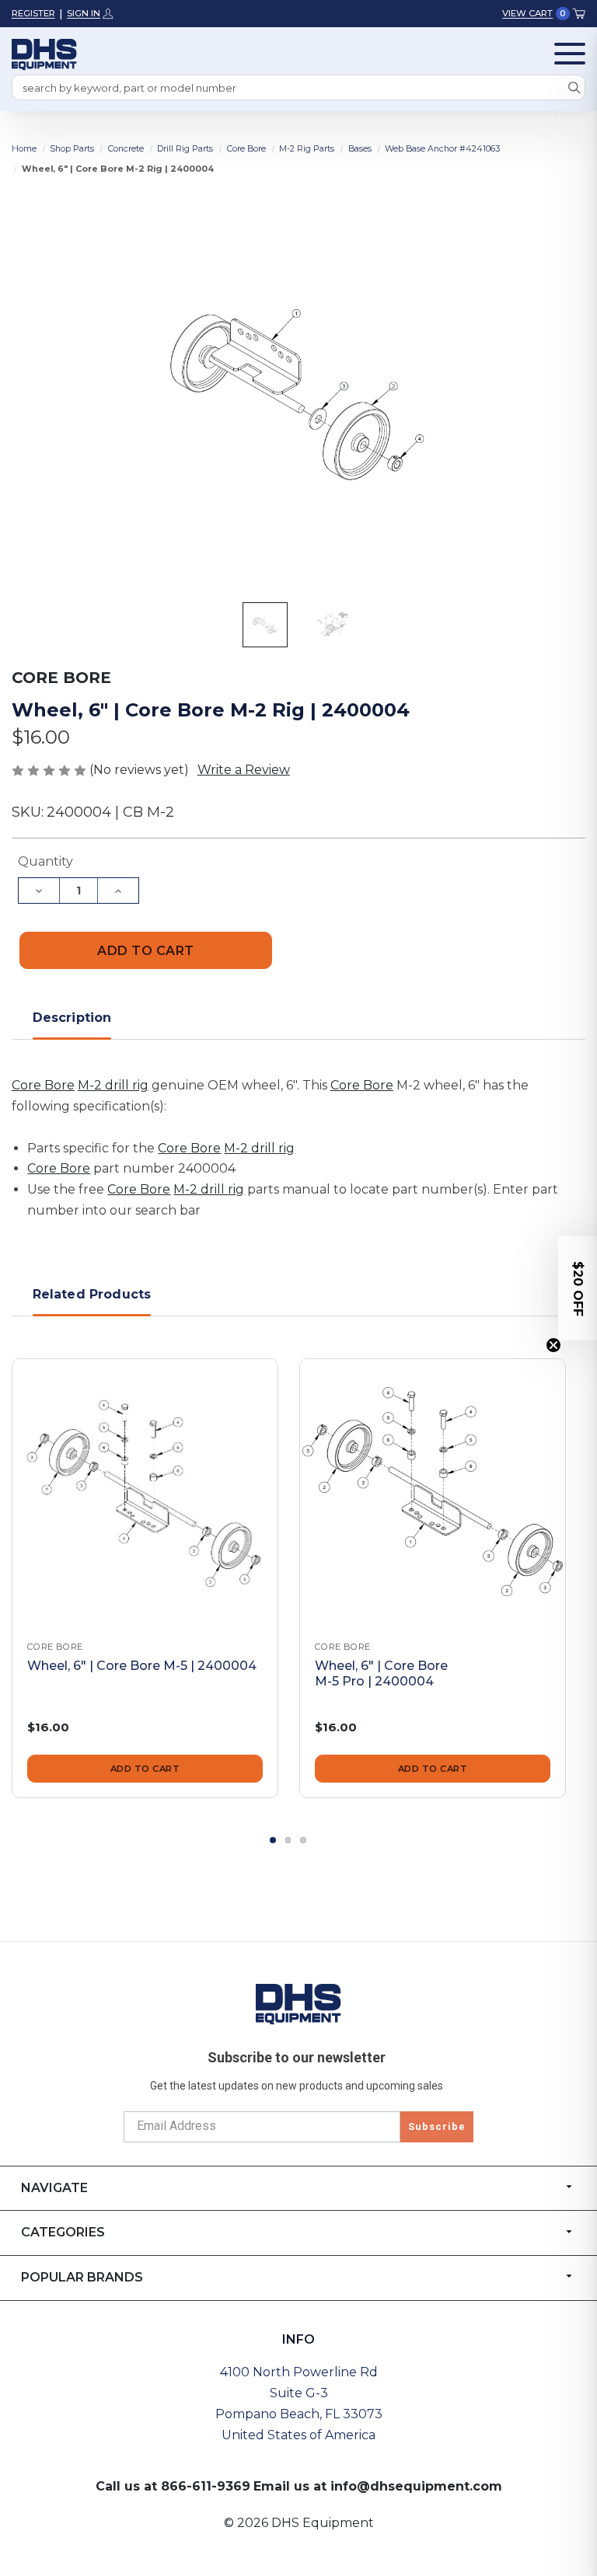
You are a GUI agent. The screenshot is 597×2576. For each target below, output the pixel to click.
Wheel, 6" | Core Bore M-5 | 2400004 (142, 1666)
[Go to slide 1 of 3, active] (273, 1840)
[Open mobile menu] (570, 54)
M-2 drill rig (113, 1085)
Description (72, 1018)
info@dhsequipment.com (416, 2486)
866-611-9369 (206, 2486)
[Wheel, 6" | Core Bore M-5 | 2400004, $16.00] (145, 1492)
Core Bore (43, 1085)
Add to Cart (145, 1769)
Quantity (45, 861)
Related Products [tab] (92, 1294)
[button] (578, 1288)
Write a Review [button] (244, 770)
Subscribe (437, 2126)
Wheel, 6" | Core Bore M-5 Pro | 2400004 (381, 1674)
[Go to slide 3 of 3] (303, 1840)
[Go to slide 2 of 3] (288, 1840)
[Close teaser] (553, 1345)
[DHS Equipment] (298, 2003)
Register (33, 13)
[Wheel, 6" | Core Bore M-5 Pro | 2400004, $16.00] (433, 1492)
